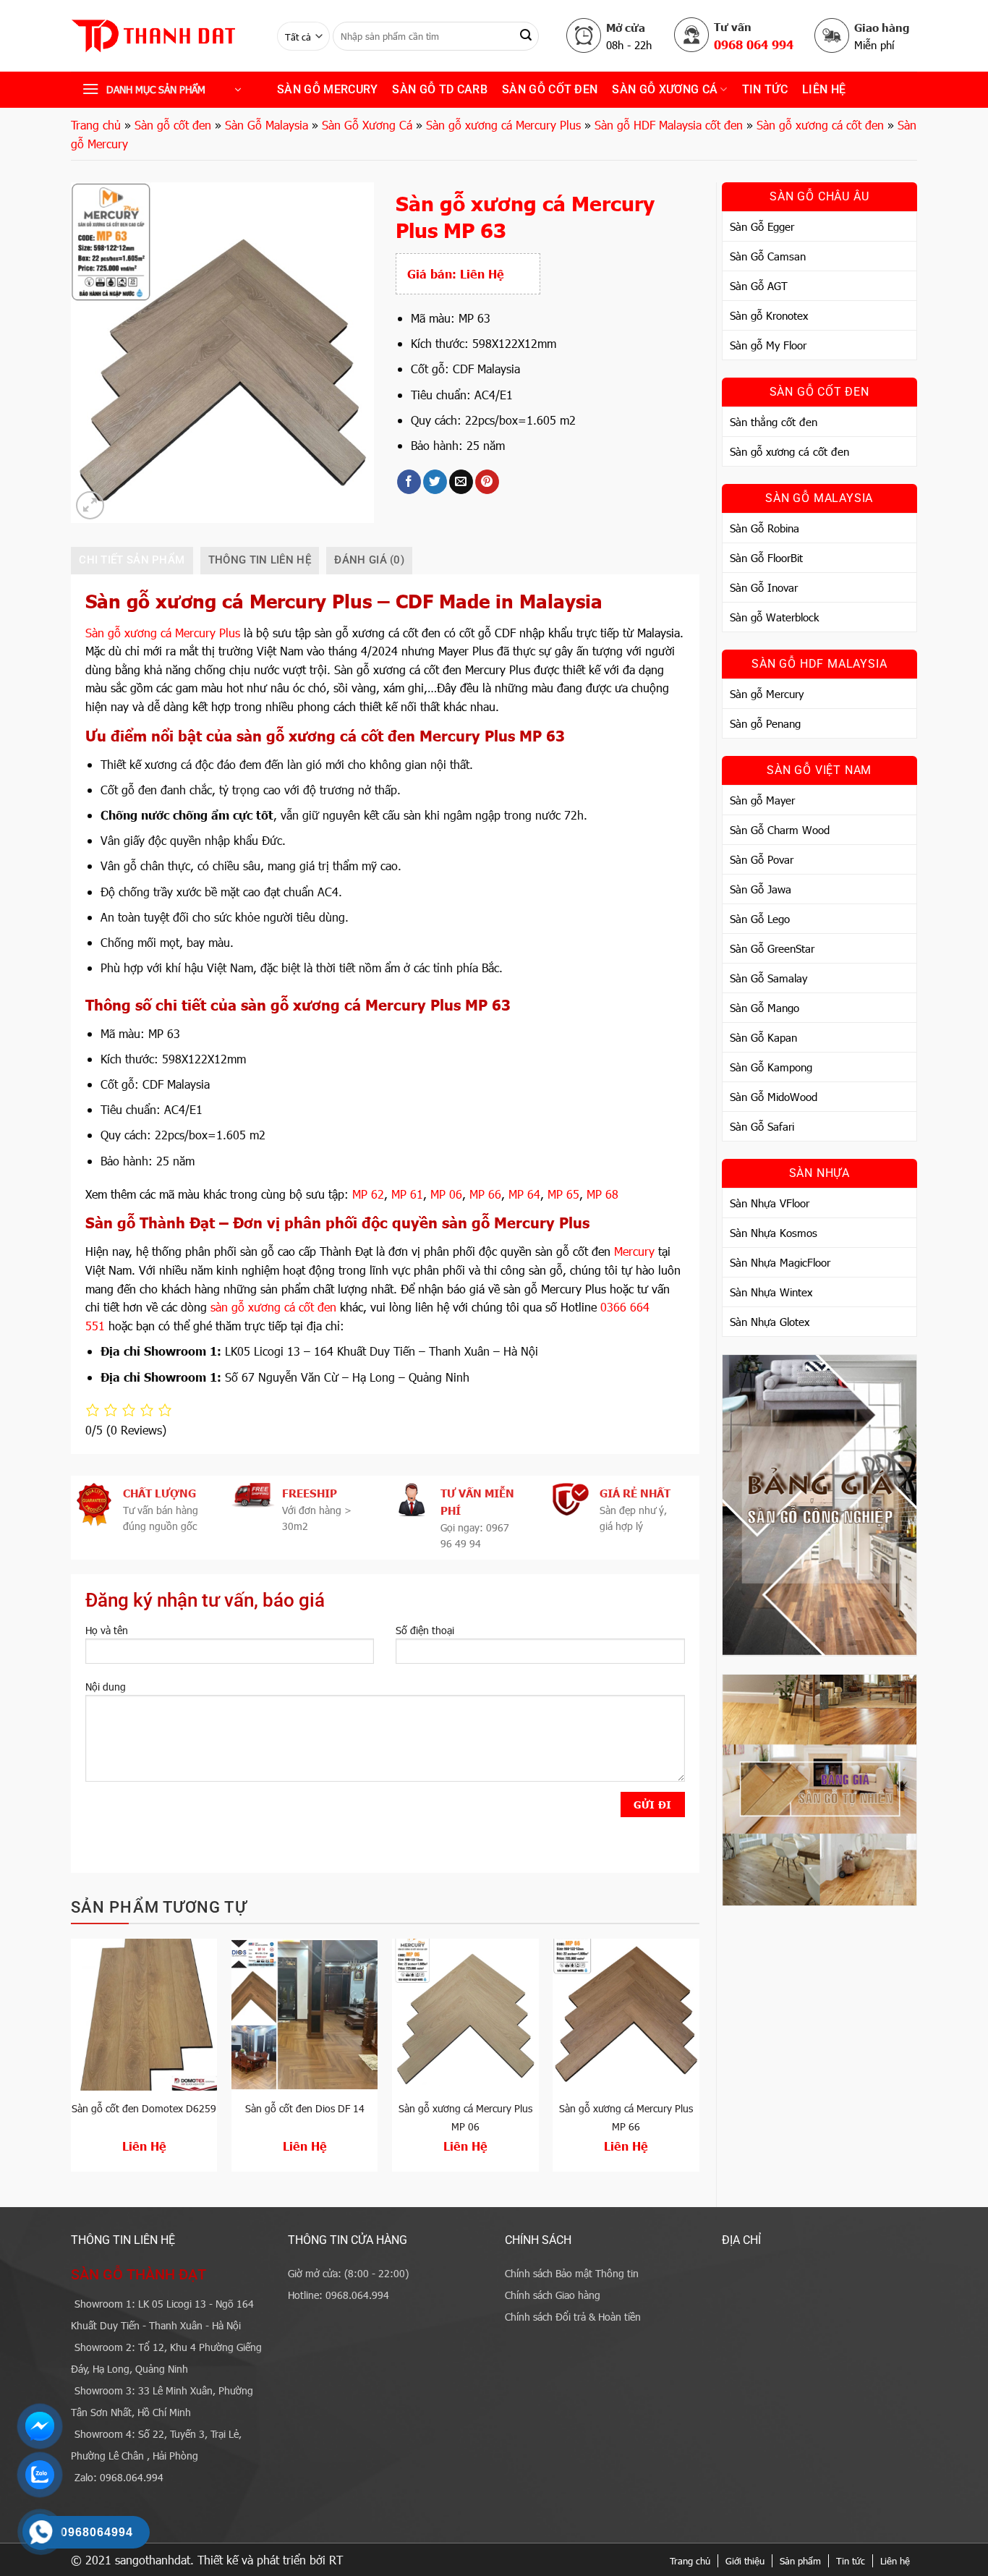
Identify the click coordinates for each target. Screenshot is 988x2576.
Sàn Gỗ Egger (762, 226)
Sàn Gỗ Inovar (764, 587)
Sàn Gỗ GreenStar (772, 948)
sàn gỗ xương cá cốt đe (270, 1307)
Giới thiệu (745, 2561)
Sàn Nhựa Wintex (771, 1292)
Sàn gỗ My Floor (768, 345)
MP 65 (563, 1194)
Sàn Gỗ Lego (760, 919)
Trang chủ (96, 125)
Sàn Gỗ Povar (762, 859)
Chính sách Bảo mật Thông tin (572, 2273)
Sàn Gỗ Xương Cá (665, 89)
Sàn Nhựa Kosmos (774, 1233)
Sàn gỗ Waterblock (774, 617)
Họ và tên (107, 1630)
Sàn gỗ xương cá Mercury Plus (503, 125)
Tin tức (851, 2561)
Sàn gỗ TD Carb (439, 89)
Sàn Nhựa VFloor (770, 1203)
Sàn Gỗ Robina (765, 528)
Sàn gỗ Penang (765, 723)
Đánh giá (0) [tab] (369, 560)
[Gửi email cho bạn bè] (461, 482)
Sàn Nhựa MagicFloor (780, 1262)
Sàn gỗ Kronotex (769, 315)
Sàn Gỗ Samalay (768, 978)
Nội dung (106, 1687)
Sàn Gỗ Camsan (768, 256)
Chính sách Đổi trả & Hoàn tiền (573, 2317)
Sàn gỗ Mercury (327, 89)
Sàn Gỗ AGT (759, 286)
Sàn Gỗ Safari (762, 1126)
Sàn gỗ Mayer (762, 800)
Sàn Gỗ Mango (765, 1008)
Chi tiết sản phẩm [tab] (132, 560)
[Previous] (72, 2061)
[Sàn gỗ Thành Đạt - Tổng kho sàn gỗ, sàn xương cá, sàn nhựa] (163, 36)
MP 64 (524, 1194)
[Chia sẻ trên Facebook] (409, 482)
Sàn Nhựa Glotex (770, 1322)
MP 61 (407, 1194)
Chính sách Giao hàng (553, 2295)
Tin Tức (765, 89)
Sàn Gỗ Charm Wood (780, 830)
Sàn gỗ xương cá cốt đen (820, 125)
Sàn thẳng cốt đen (774, 422)
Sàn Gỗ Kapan (763, 1037)
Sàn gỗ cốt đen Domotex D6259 (144, 2108)
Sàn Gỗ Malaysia (267, 125)
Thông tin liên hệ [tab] (260, 560)
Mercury (634, 1251)
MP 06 (446, 1194)
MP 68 (602, 1194)
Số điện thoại (425, 1630)
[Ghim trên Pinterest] (487, 482)
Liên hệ (824, 89)
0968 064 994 (754, 44)
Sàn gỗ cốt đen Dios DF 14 (305, 2108)
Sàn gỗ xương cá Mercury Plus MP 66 (626, 2117)
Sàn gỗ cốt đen (550, 89)
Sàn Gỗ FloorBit (766, 558)
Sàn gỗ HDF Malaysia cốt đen (669, 125)
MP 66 (485, 1194)
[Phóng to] (90, 505)
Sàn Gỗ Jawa (761, 889)
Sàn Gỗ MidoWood (774, 1097)
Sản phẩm (800, 2561)
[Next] (699, 2061)
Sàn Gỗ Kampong (771, 1067)
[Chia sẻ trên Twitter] (435, 482)
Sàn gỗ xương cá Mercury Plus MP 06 (465, 2117)
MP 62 (368, 1194)
